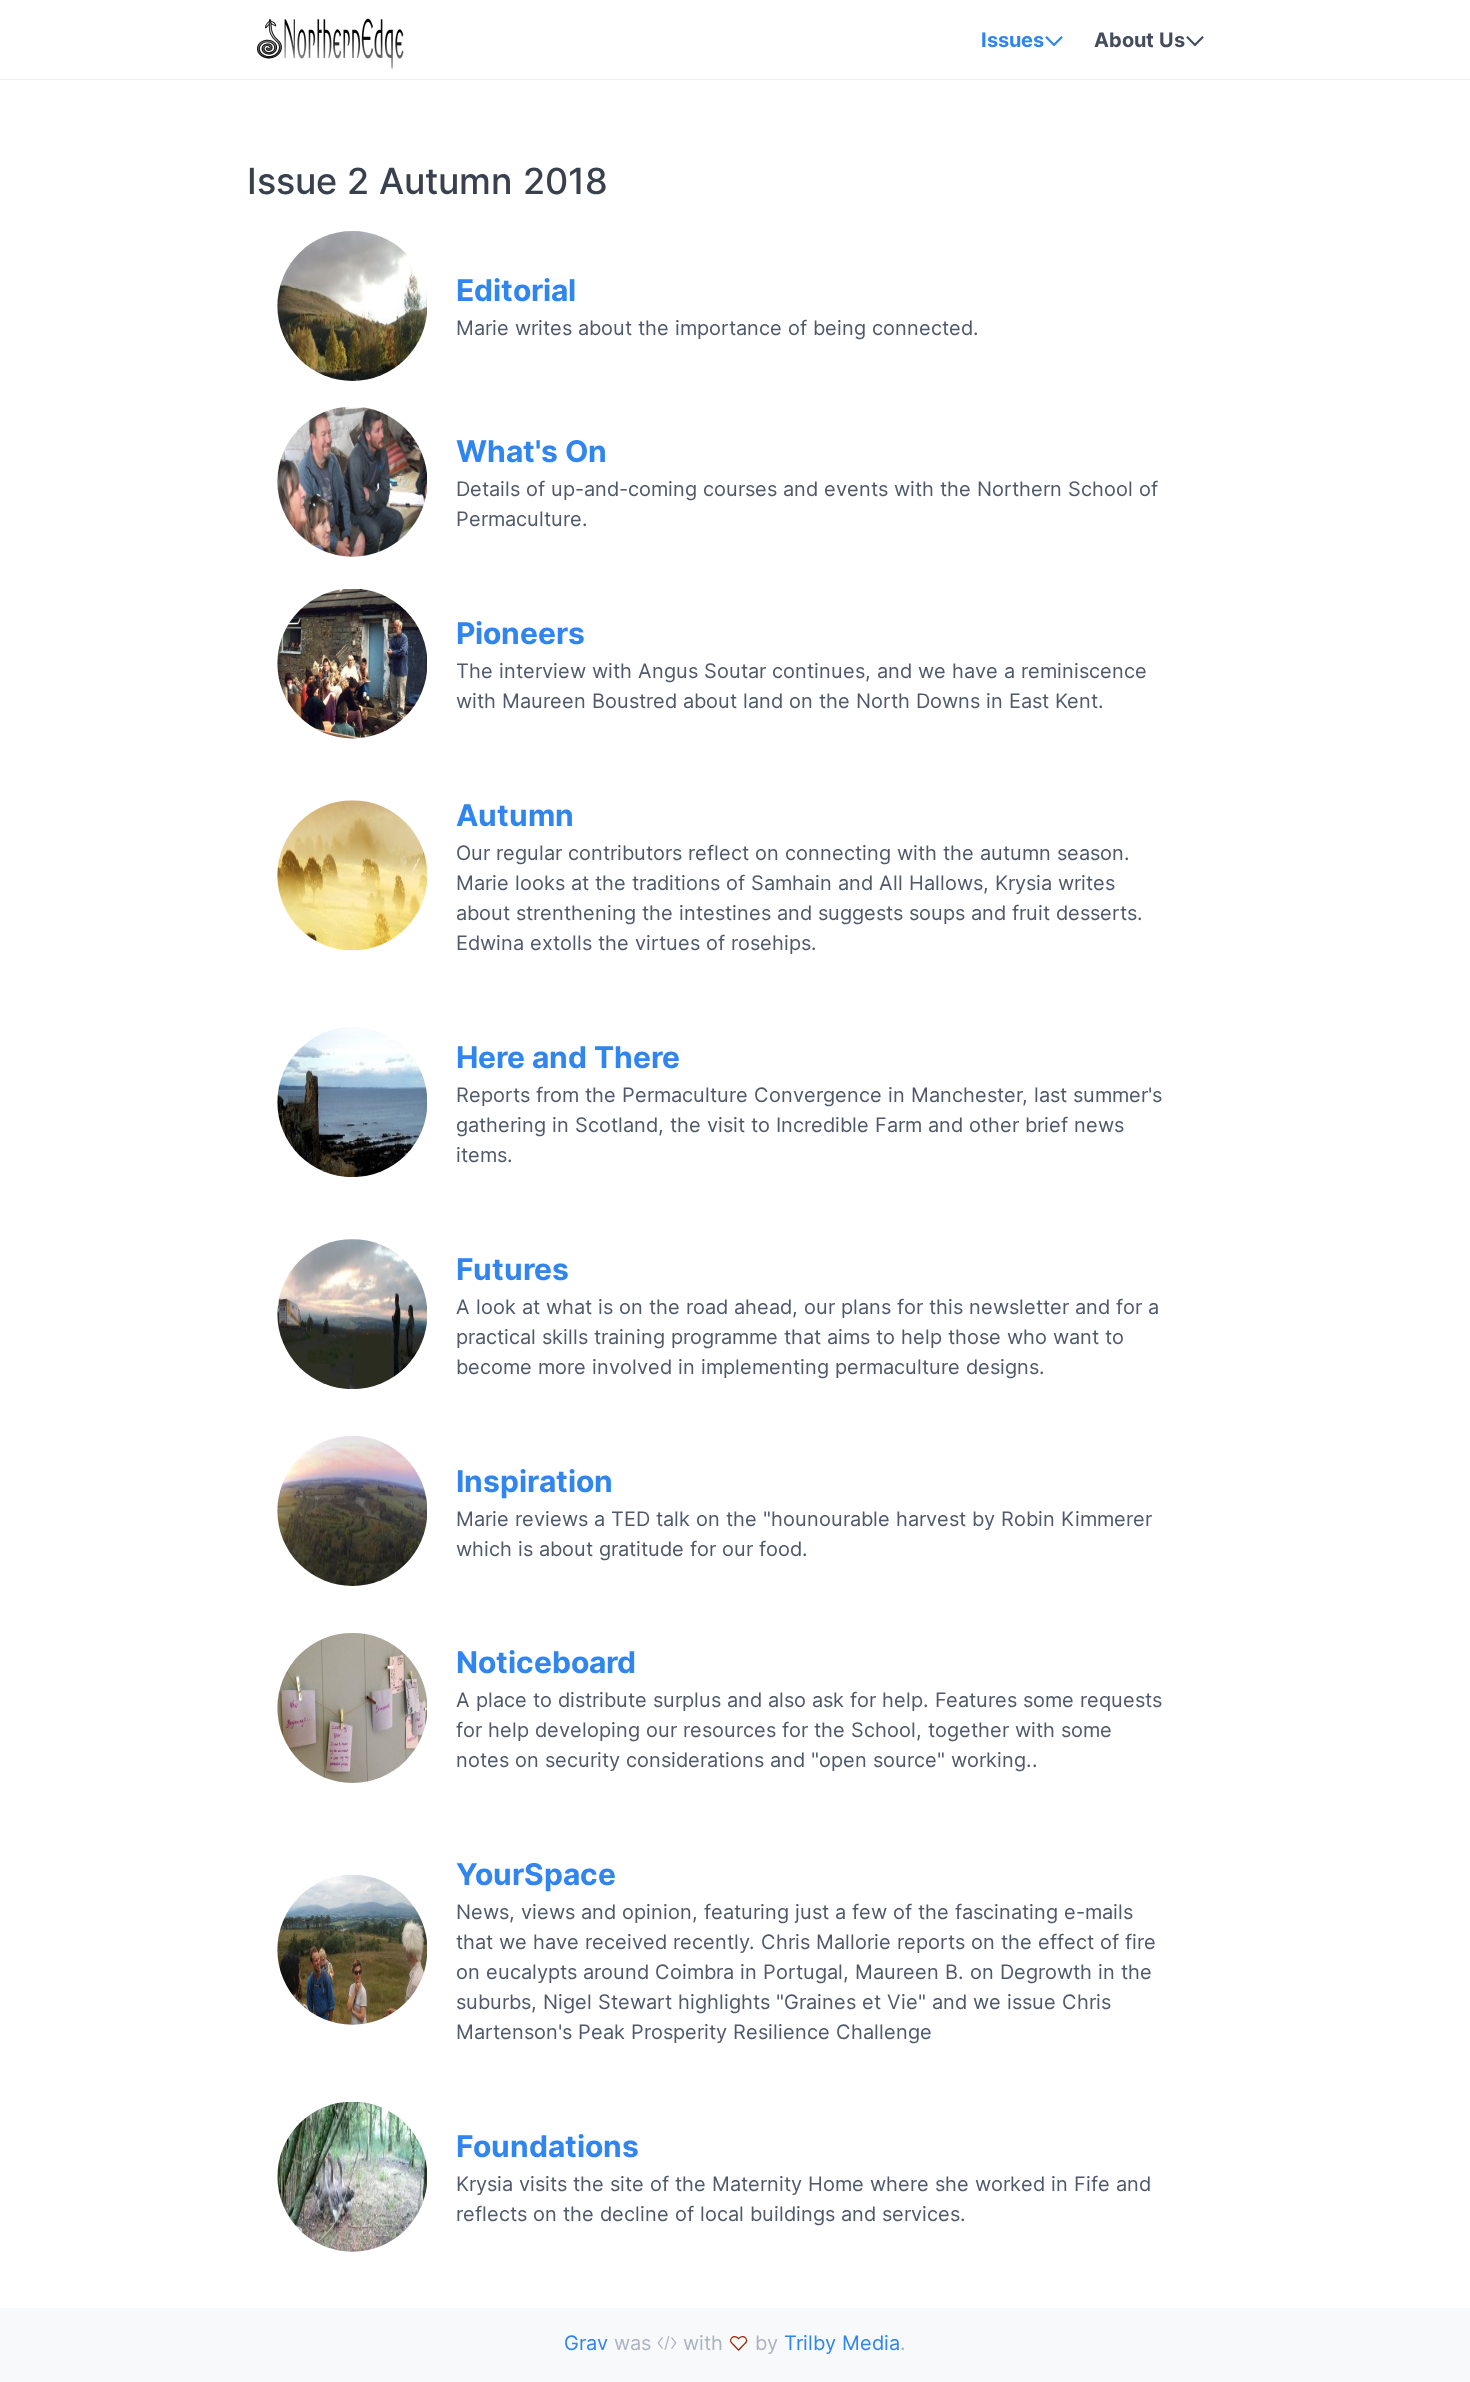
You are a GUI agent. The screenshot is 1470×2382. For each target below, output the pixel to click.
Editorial (516, 290)
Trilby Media (842, 2343)
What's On (531, 451)
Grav (586, 2343)
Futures (512, 1269)
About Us (1139, 40)
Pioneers (520, 633)
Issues (1012, 40)
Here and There (568, 1057)
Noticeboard (546, 1662)
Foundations (547, 2146)
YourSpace (536, 1874)
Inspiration (534, 1481)
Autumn (515, 815)
